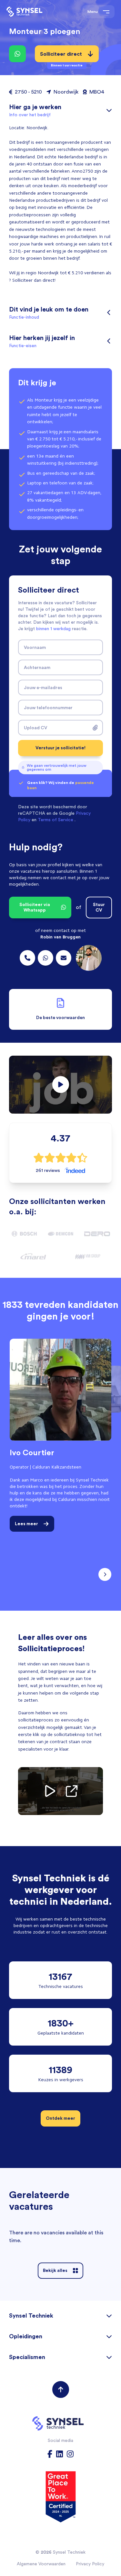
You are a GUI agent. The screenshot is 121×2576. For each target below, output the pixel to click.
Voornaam (35, 647)
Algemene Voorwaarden (41, 2564)
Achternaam (37, 667)
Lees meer (26, 1524)
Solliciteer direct (61, 56)
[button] (60, 1085)
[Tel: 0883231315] (27, 958)
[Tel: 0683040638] (45, 958)
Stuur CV (99, 907)
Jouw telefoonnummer (48, 708)
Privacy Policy (90, 2564)
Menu (93, 11)
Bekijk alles (55, 2270)
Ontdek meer (60, 2118)
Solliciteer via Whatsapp (35, 907)
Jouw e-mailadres (43, 687)
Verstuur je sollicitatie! (60, 748)
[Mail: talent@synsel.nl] (64, 958)
